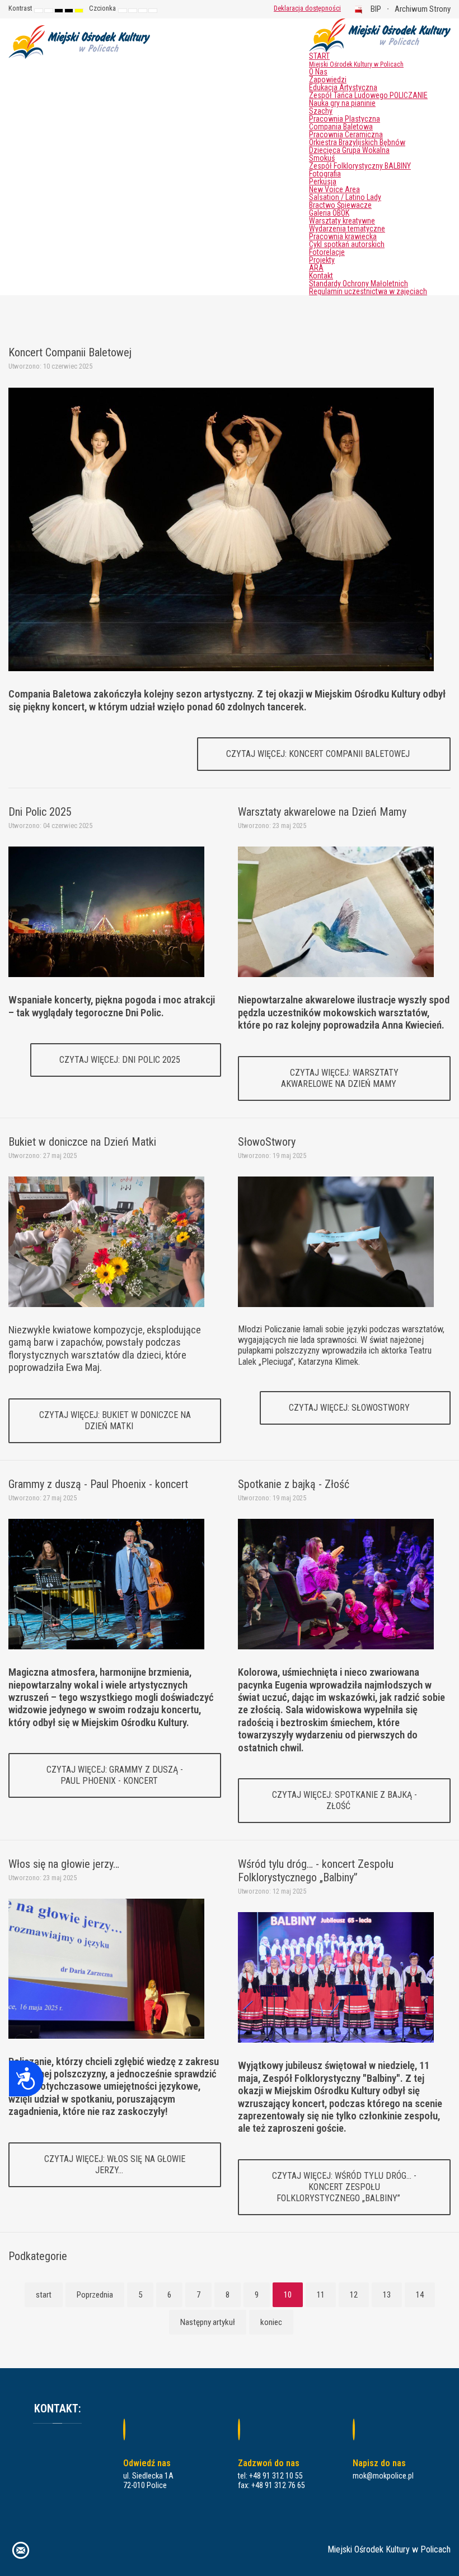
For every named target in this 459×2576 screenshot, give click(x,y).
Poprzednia (95, 2295)
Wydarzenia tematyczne (347, 229)
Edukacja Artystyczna (343, 87)
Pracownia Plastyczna (345, 119)
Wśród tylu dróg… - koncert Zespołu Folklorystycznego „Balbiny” (316, 1871)
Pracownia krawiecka (343, 236)
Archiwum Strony (423, 9)
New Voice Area (334, 189)
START (356, 60)
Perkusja (323, 182)
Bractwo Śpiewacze (340, 205)
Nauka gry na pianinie (342, 103)
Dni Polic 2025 (40, 812)
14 (420, 2295)
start (44, 2295)
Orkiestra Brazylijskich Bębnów (357, 142)
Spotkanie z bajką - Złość (294, 1484)
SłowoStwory (267, 1142)
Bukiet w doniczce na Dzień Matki (82, 1142)
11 (321, 2295)
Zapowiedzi (328, 80)
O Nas (318, 72)
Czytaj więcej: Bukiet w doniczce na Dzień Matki (115, 1420)
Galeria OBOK (329, 213)
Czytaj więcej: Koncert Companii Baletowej (319, 754)
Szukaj (257, 8)
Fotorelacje (327, 252)
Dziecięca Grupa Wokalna (349, 150)
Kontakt (321, 276)
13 (387, 2295)
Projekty (322, 260)
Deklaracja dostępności (307, 8)
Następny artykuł (208, 2322)
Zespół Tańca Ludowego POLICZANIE (368, 95)
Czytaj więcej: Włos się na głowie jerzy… (115, 2165)
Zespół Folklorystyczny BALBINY (360, 166)
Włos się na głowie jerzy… (64, 1864)
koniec (271, 2322)
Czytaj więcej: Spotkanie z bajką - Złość (345, 1800)
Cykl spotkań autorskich (347, 244)
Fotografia (325, 174)
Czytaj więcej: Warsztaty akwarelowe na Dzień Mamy (340, 1078)
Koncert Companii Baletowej (70, 352)
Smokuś (322, 158)
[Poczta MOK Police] (21, 2549)
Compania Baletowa (341, 127)
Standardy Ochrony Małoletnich (359, 283)
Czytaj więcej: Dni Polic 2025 (121, 1060)
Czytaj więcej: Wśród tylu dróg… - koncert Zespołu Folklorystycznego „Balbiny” (344, 2187)
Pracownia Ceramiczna (346, 134)
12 (354, 2295)
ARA (316, 268)
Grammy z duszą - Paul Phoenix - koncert (98, 1484)
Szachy (321, 111)
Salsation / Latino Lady (345, 197)
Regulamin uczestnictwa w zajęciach (368, 291)
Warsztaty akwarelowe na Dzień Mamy (322, 812)
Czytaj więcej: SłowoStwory (350, 1408)
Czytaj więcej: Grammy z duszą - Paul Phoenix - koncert (115, 1775)
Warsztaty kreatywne (342, 221)
